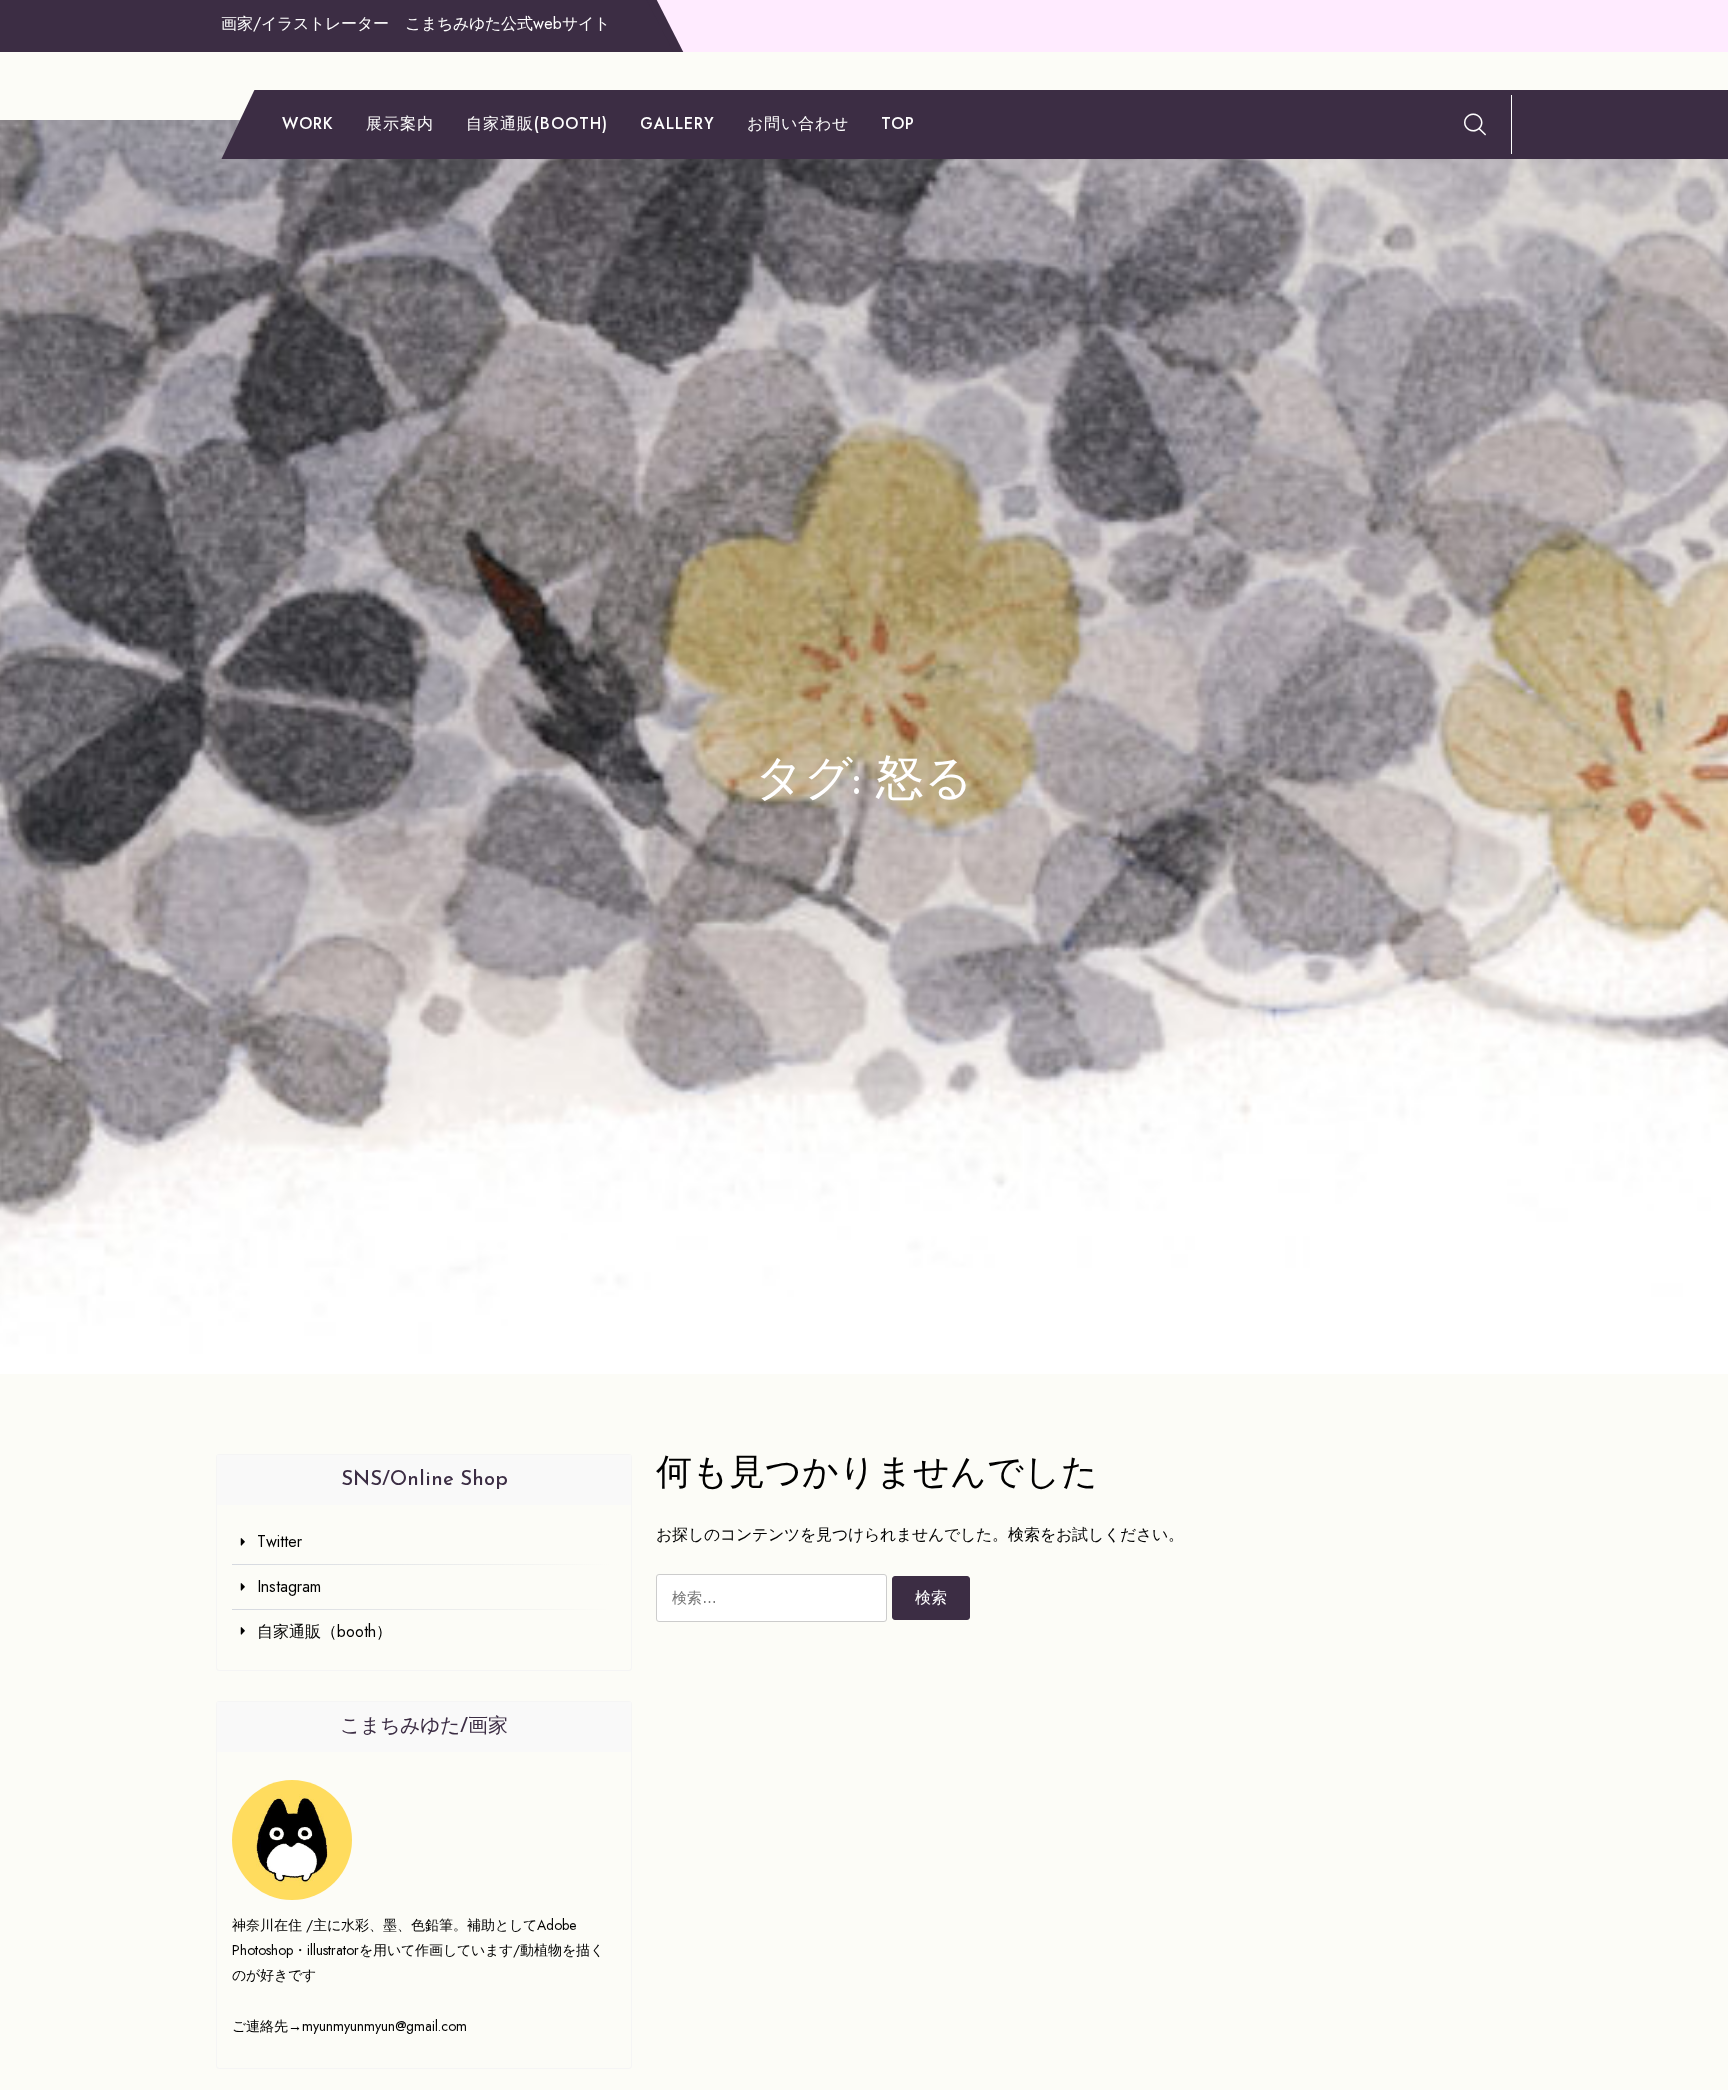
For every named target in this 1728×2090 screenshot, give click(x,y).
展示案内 (400, 123)
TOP (898, 123)
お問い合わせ (798, 123)
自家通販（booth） (324, 1631)
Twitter (279, 1541)
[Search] (1475, 124)
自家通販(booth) (537, 123)
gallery (677, 123)
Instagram (289, 1586)
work (308, 123)
